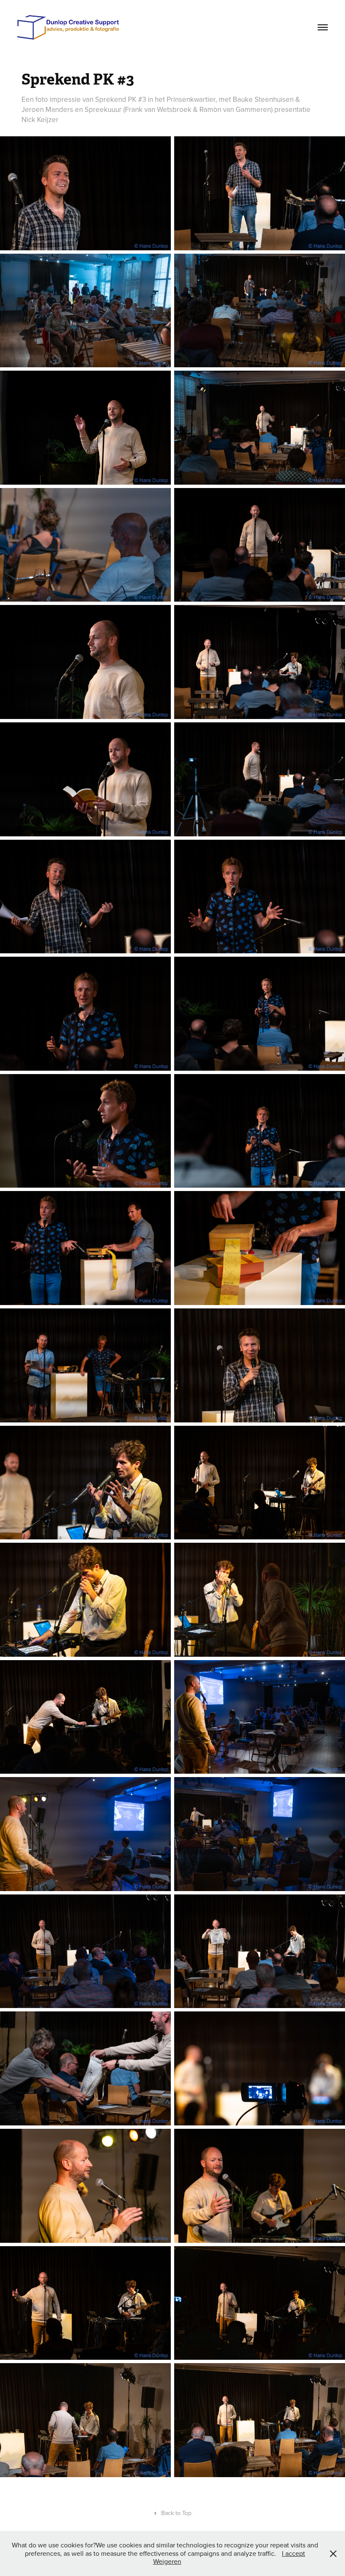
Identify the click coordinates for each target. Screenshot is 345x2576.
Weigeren (167, 2561)
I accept (293, 2553)
